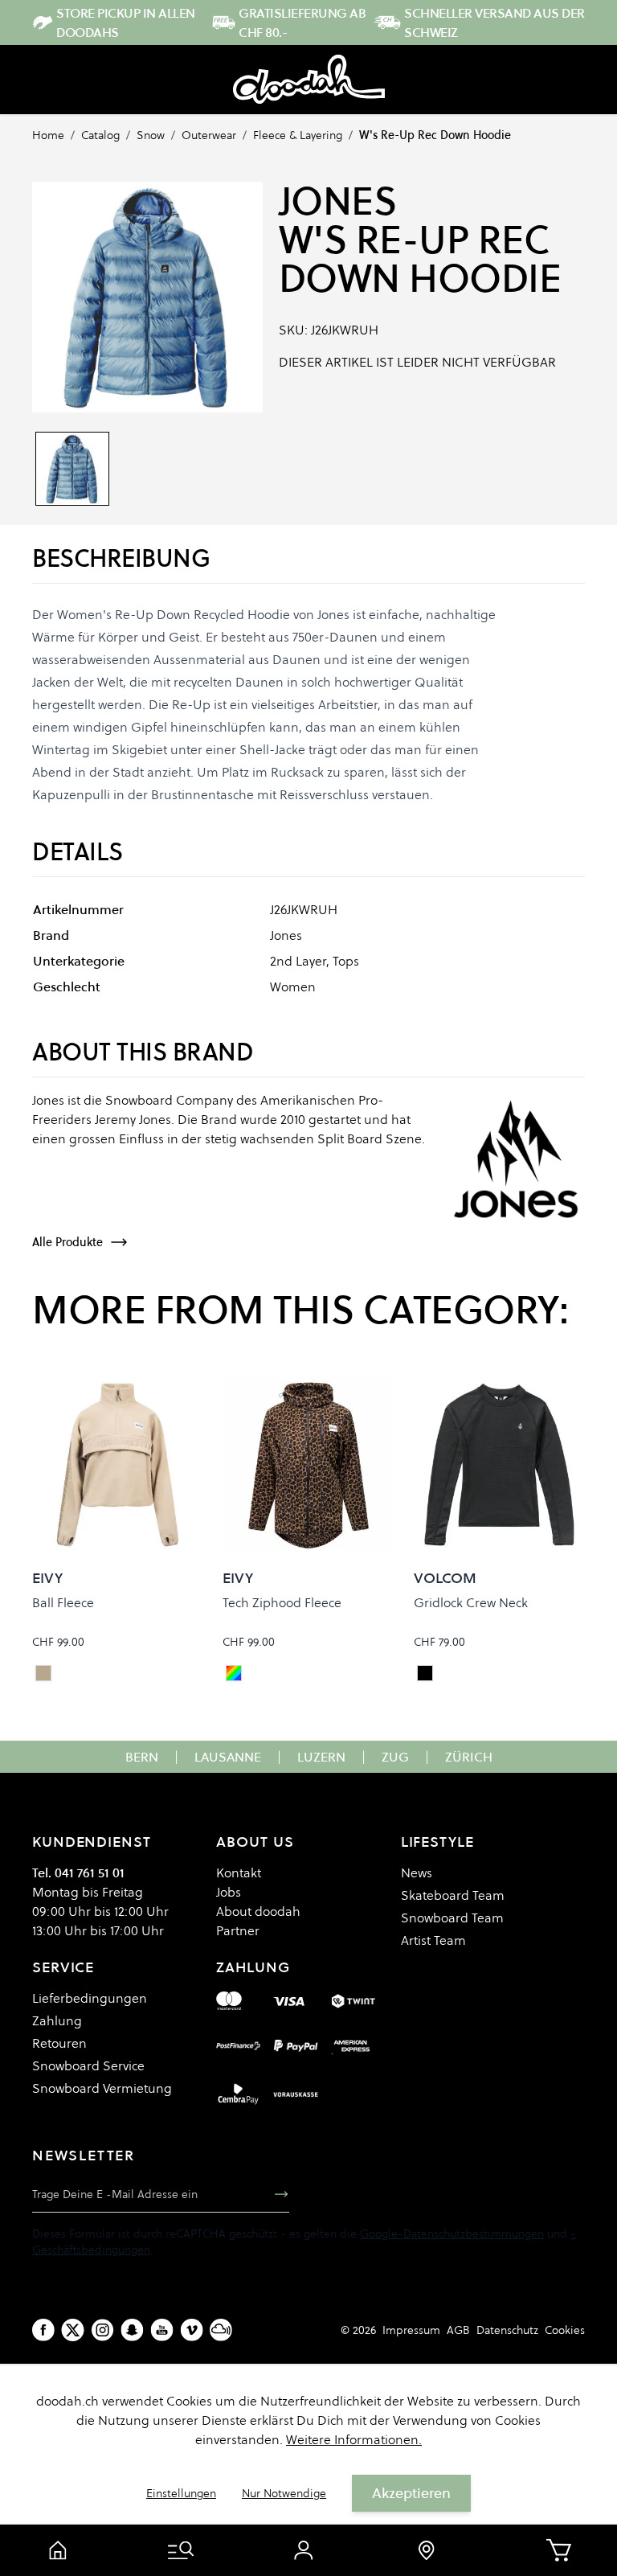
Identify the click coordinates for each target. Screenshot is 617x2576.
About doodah (258, 1911)
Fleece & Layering (298, 135)
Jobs (229, 1892)
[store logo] (309, 80)
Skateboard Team (453, 1895)
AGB (458, 2330)
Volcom (445, 1578)
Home (48, 135)
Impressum (411, 2330)
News (417, 1873)
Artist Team (433, 1940)
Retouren (59, 2043)
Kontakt (239, 1873)
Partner (238, 1930)
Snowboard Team (452, 1918)
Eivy (47, 1578)
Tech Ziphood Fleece (282, 1602)
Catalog (100, 135)
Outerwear (209, 135)
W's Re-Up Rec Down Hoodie (435, 135)
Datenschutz (507, 2330)
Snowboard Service (88, 2065)
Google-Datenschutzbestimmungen (452, 2233)
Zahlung (57, 2020)
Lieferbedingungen (90, 1998)
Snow (151, 135)
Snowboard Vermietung (102, 2088)
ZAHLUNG (253, 1967)
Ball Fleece (63, 1602)
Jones (338, 201)
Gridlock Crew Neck (471, 1602)
